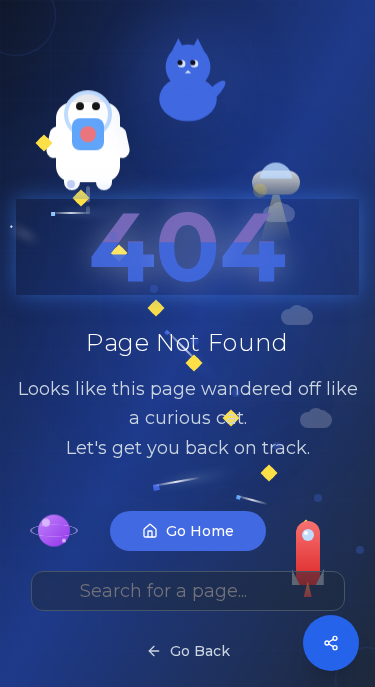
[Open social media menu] (331, 643)
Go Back (200, 651)
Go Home (200, 531)
